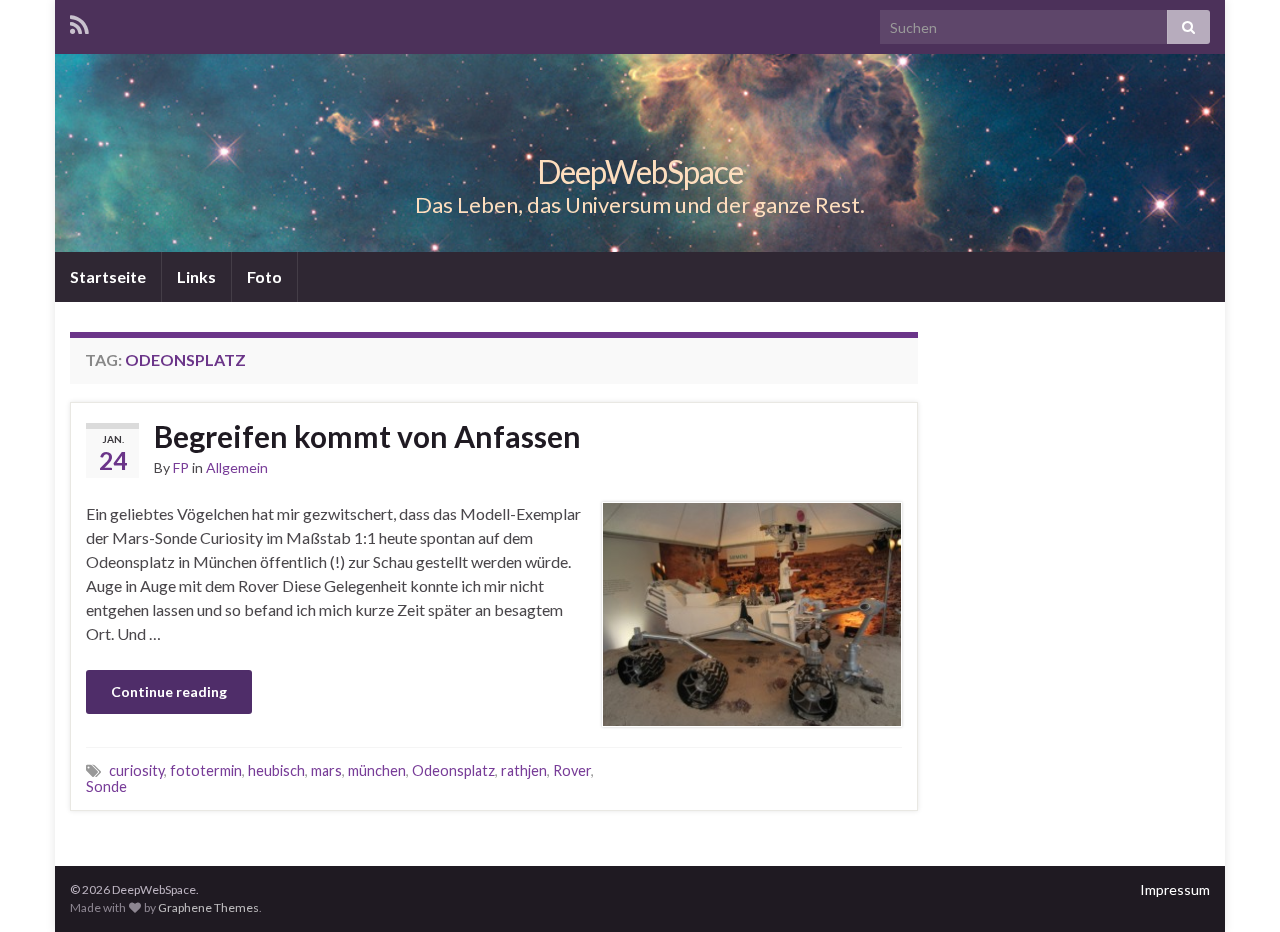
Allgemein (237, 467)
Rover (572, 770)
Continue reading (169, 691)
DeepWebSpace (640, 171)
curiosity (136, 770)
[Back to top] (1235, 887)
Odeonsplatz (453, 770)
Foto (264, 276)
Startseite (108, 276)
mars (326, 770)
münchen (377, 770)
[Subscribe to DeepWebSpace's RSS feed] (79, 21)
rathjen (524, 770)
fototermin (206, 770)
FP (181, 467)
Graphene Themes (208, 907)
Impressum (1175, 889)
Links (196, 276)
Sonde (106, 786)
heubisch (276, 770)
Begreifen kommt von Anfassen (367, 436)
